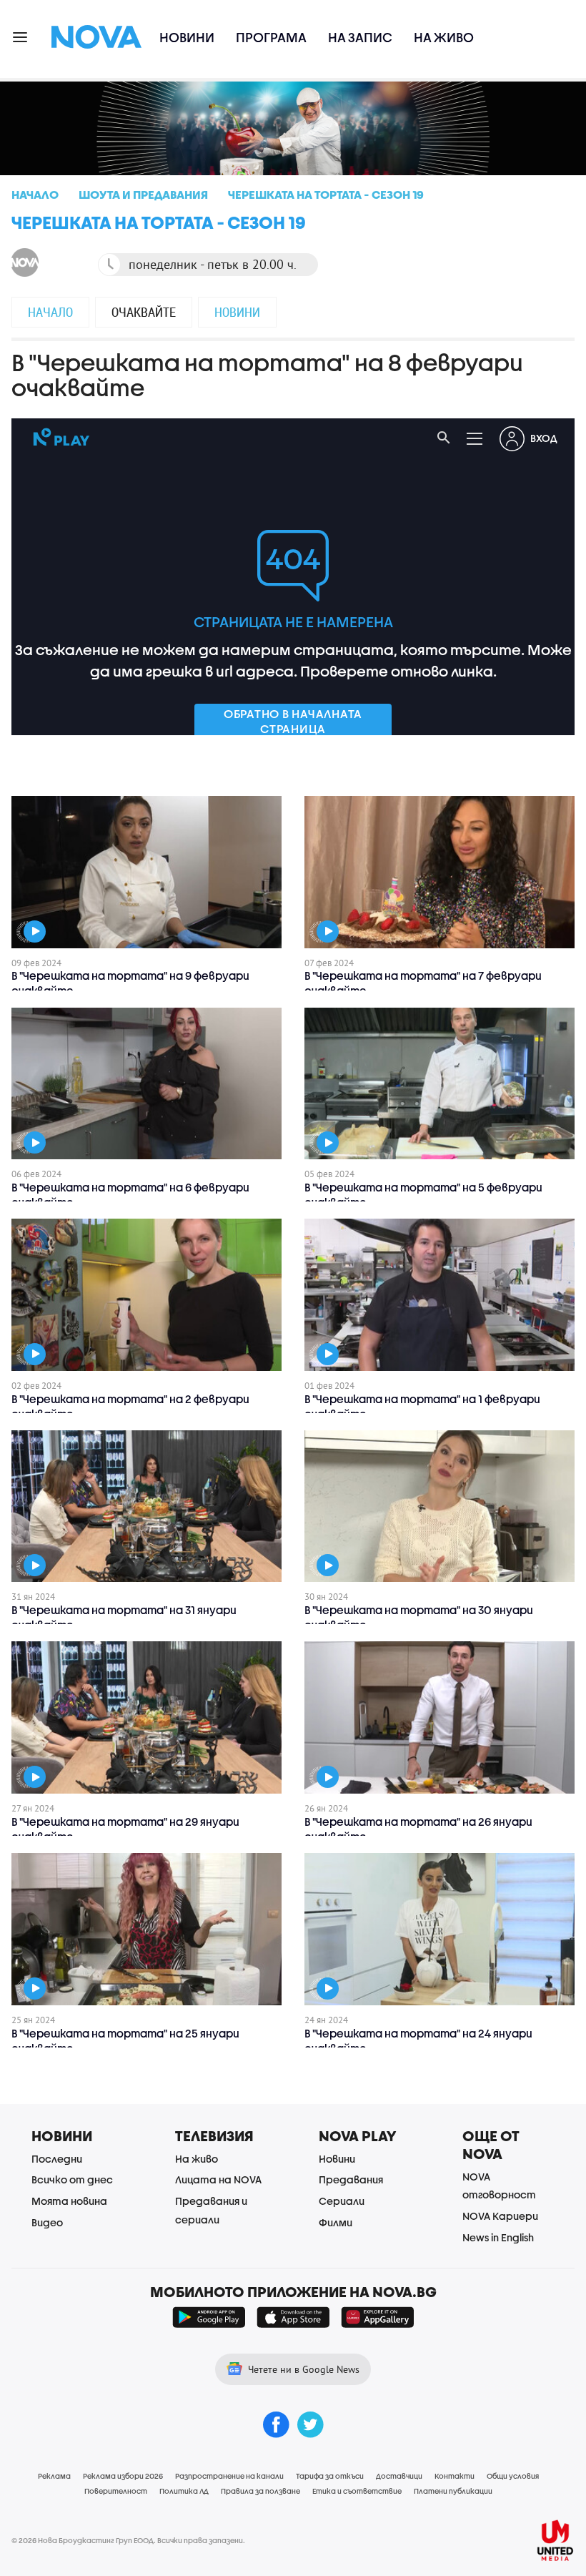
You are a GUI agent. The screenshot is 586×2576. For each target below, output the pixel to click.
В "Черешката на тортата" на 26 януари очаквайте (418, 1829)
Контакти (455, 2476)
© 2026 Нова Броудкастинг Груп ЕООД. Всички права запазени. (128, 2540)
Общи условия (513, 2476)
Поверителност (116, 2491)
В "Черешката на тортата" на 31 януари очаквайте (124, 1617)
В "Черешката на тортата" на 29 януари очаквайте (125, 1829)
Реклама (54, 2476)
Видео (47, 2222)
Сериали (342, 2201)
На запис (360, 38)
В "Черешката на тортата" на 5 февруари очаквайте (423, 1195)
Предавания (351, 2179)
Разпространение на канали (229, 2476)
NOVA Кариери (500, 2216)
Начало (50, 312)
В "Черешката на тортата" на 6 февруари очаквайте (130, 1195)
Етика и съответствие (357, 2491)
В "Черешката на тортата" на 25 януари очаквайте (125, 2041)
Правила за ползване (260, 2491)
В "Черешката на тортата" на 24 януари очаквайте (418, 2041)
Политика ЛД (184, 2491)
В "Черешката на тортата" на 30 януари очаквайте (419, 1617)
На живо (444, 38)
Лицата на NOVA (218, 2179)
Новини (187, 38)
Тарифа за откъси (330, 2476)
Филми (336, 2222)
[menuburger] (21, 36)
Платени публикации (453, 2491)
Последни (57, 2159)
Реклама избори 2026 (123, 2476)
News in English (498, 2237)
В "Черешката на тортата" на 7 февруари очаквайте (423, 983)
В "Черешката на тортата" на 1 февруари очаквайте (422, 1406)
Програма (271, 38)
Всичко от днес (72, 2179)
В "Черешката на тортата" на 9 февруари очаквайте (130, 983)
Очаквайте (144, 312)
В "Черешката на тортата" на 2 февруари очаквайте (130, 1406)
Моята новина (69, 2201)
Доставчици (399, 2476)
